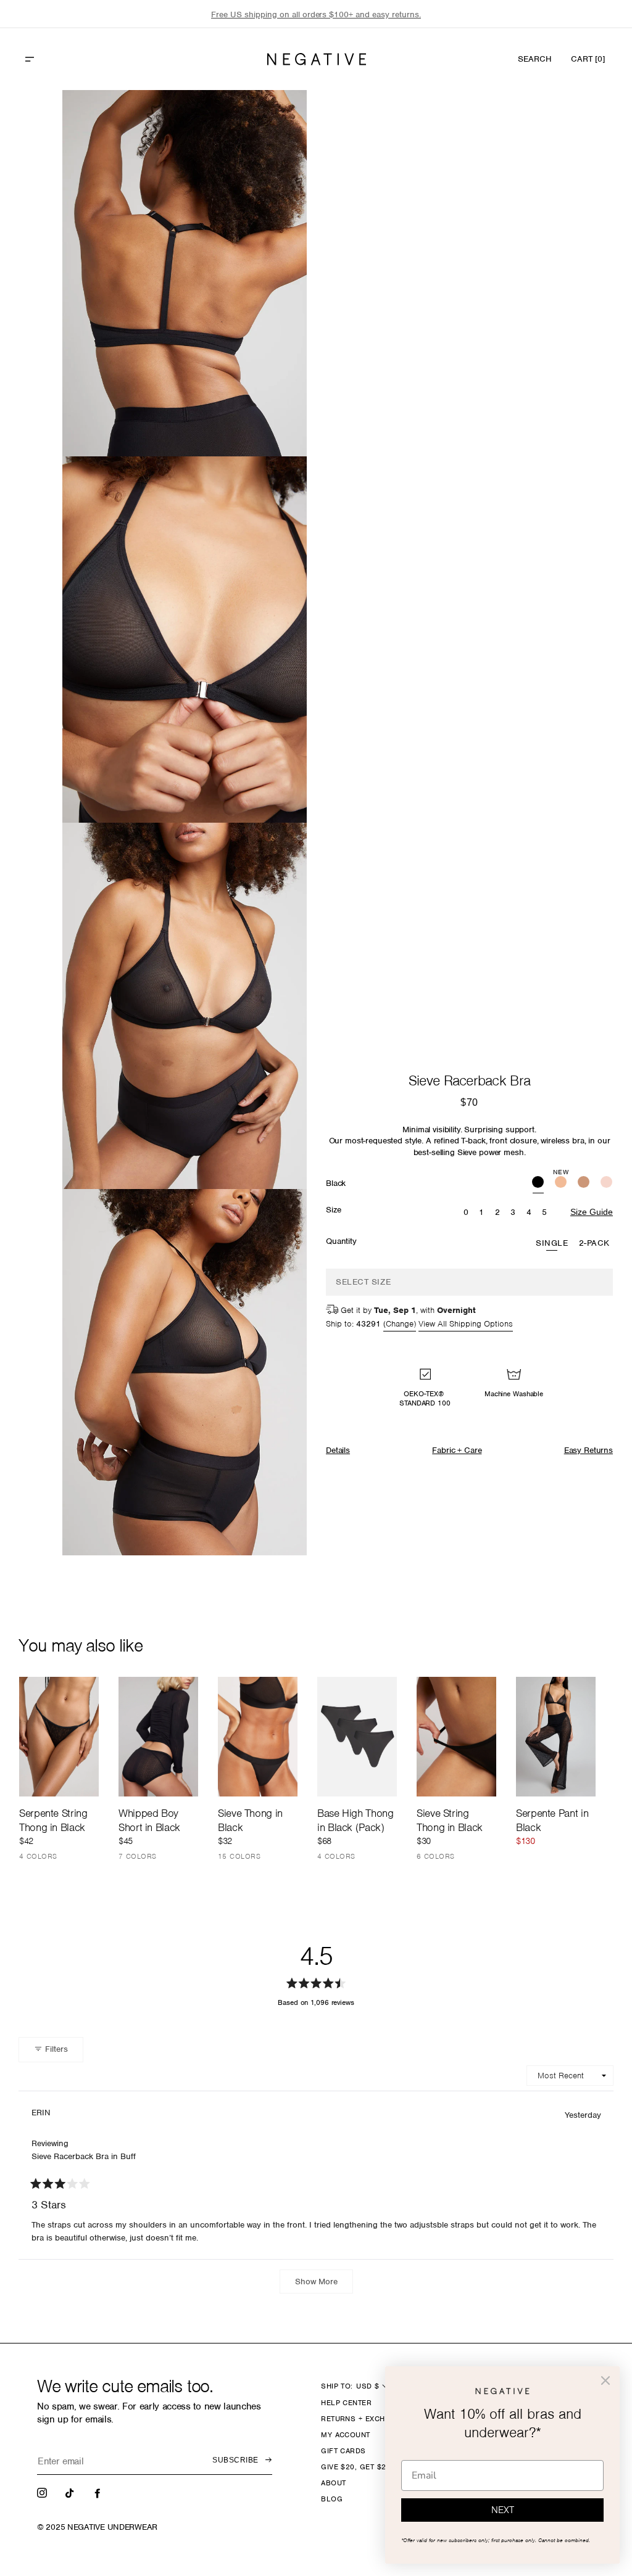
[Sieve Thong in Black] (258, 1736)
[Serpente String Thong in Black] (59, 1737)
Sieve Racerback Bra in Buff (84, 2156)
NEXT (503, 2510)
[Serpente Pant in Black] (556, 1737)
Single (552, 1243)
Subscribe (235, 2460)
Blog (332, 2499)
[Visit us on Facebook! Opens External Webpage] (99, 2492)
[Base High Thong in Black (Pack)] (357, 1737)
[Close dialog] (605, 2381)
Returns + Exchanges (366, 2419)
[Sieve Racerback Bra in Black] (538, 1183)
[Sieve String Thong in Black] (456, 1736)
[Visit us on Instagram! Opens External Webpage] (43, 2492)
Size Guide (592, 1212)
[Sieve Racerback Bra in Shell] (606, 1183)
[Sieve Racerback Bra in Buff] (584, 1183)
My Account (346, 2435)
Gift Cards (343, 2451)
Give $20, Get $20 (356, 2467)
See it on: (267, 120)
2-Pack (594, 1243)
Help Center (346, 2403)
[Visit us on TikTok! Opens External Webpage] (71, 2492)
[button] (56, 59)
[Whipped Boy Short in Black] (158, 1736)
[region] (316, 14)
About (333, 2483)
